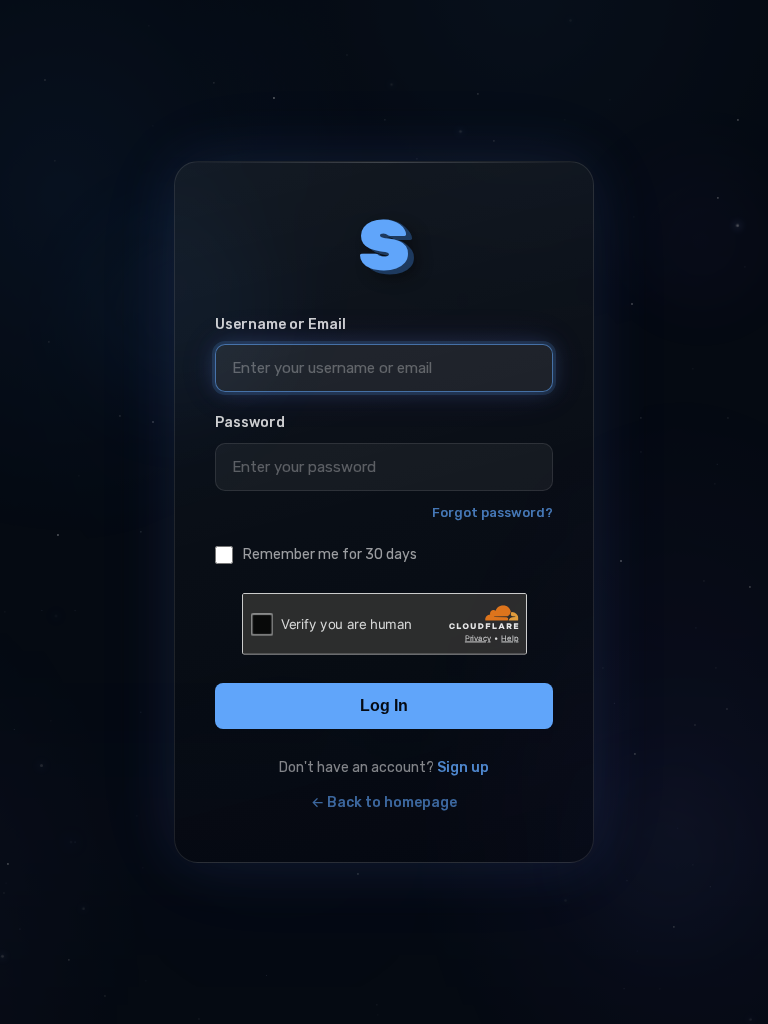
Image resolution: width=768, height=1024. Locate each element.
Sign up (463, 767)
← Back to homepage (384, 802)
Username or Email (280, 324)
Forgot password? (492, 512)
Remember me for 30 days (330, 554)
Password (250, 422)
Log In (384, 705)
